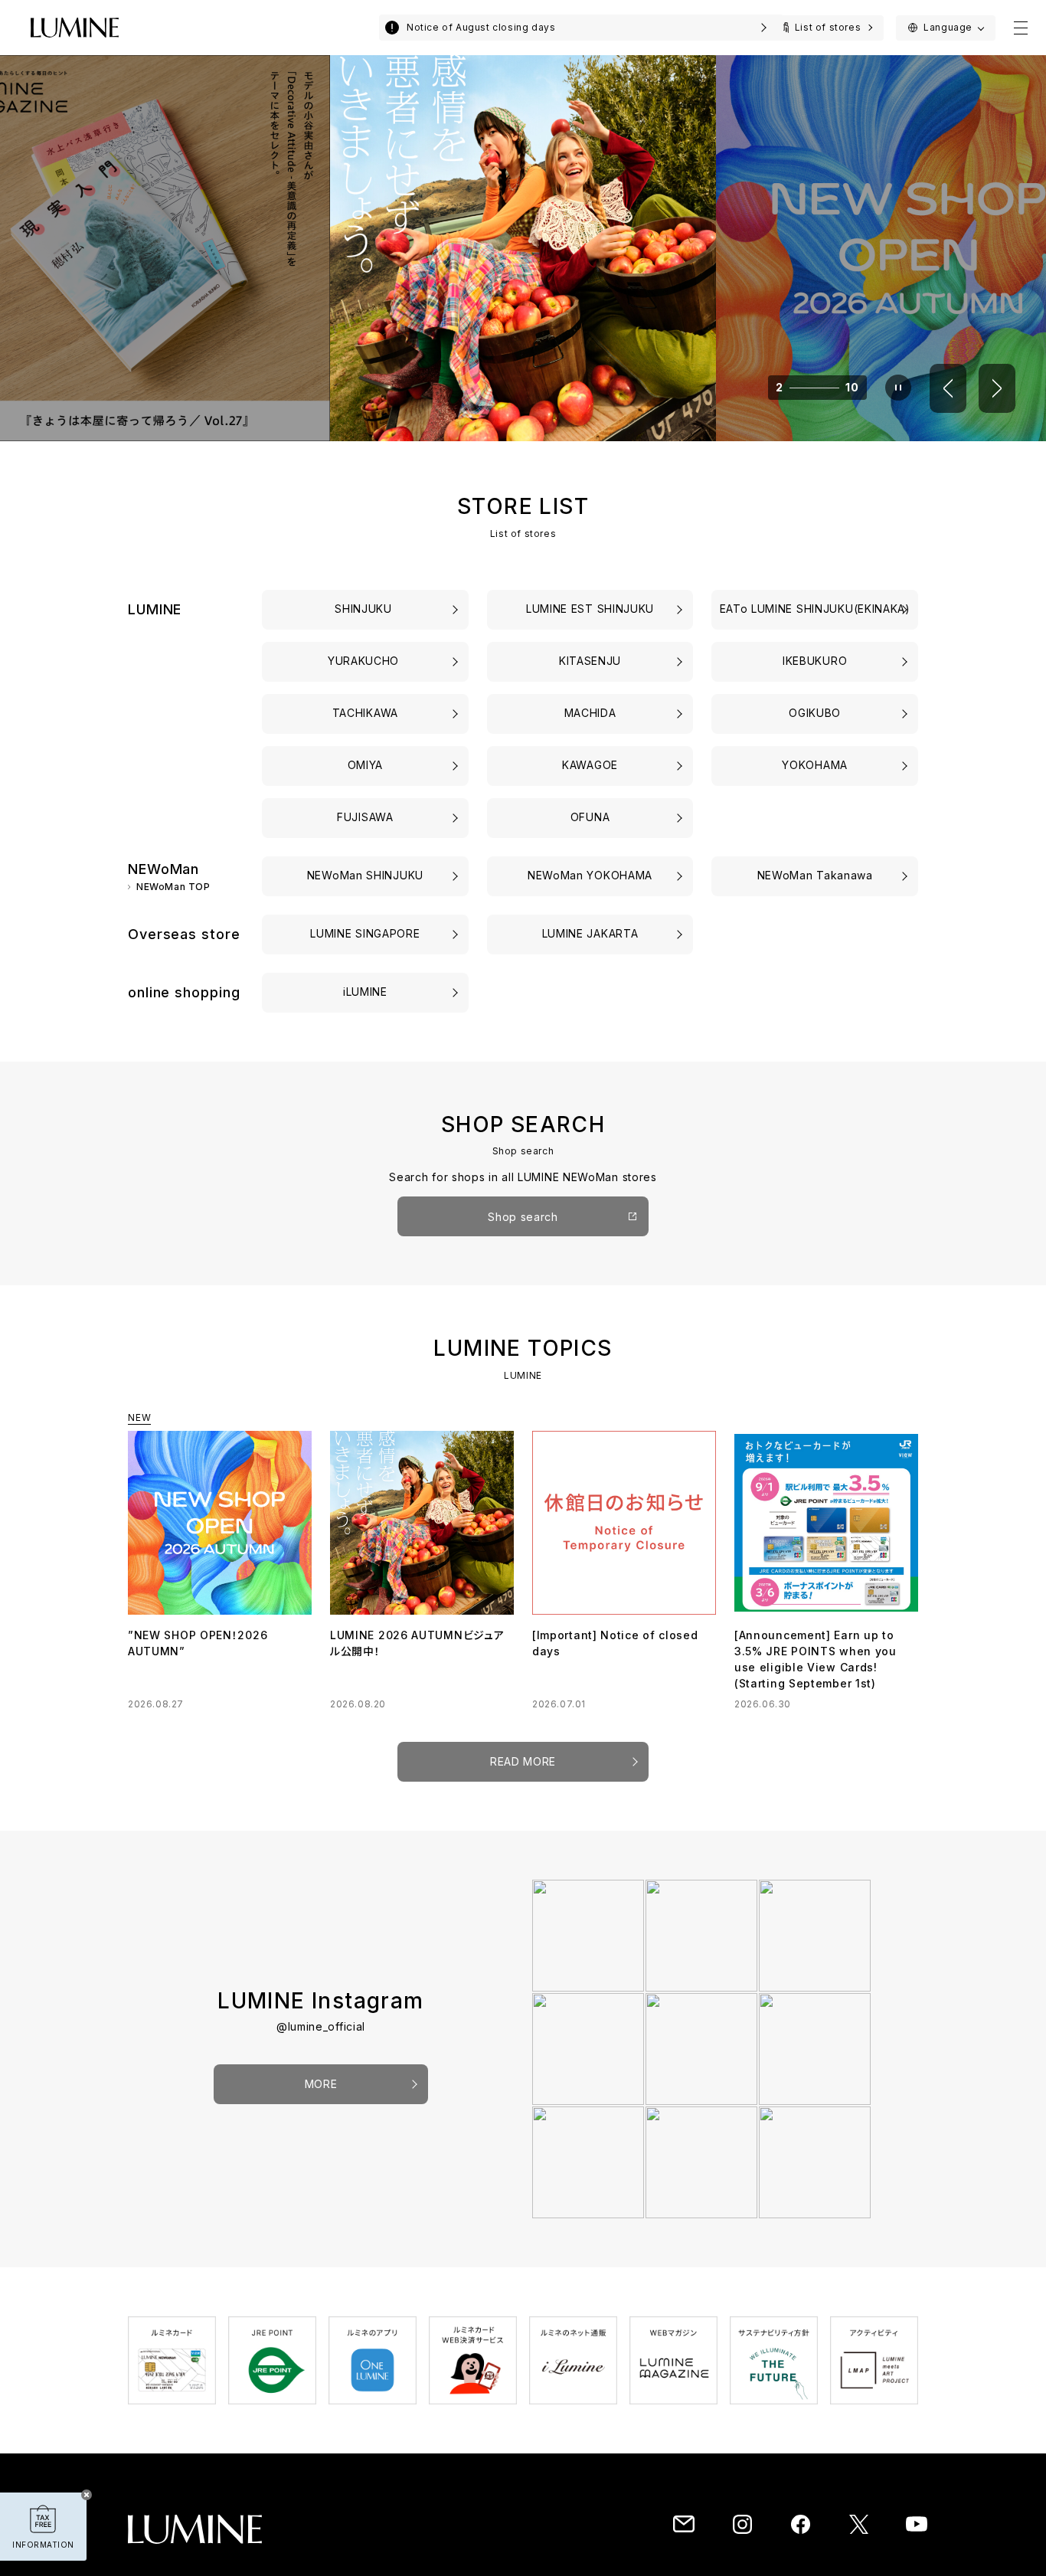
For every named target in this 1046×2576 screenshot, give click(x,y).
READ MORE (523, 1761)
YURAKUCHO (365, 661)
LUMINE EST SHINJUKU (590, 609)
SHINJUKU (365, 609)
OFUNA (590, 817)
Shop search (523, 1217)
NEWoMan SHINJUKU (365, 875)
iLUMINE (365, 992)
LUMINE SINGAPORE (365, 933)
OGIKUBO (815, 713)
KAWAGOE (590, 765)
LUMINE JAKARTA (590, 933)
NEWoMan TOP (173, 887)
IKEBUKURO (815, 661)
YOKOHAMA (815, 765)
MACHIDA (590, 713)
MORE (321, 2084)
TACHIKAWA (365, 713)
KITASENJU (590, 661)
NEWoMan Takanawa (815, 875)
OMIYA (366, 765)
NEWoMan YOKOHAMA (590, 875)
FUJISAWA (365, 817)
